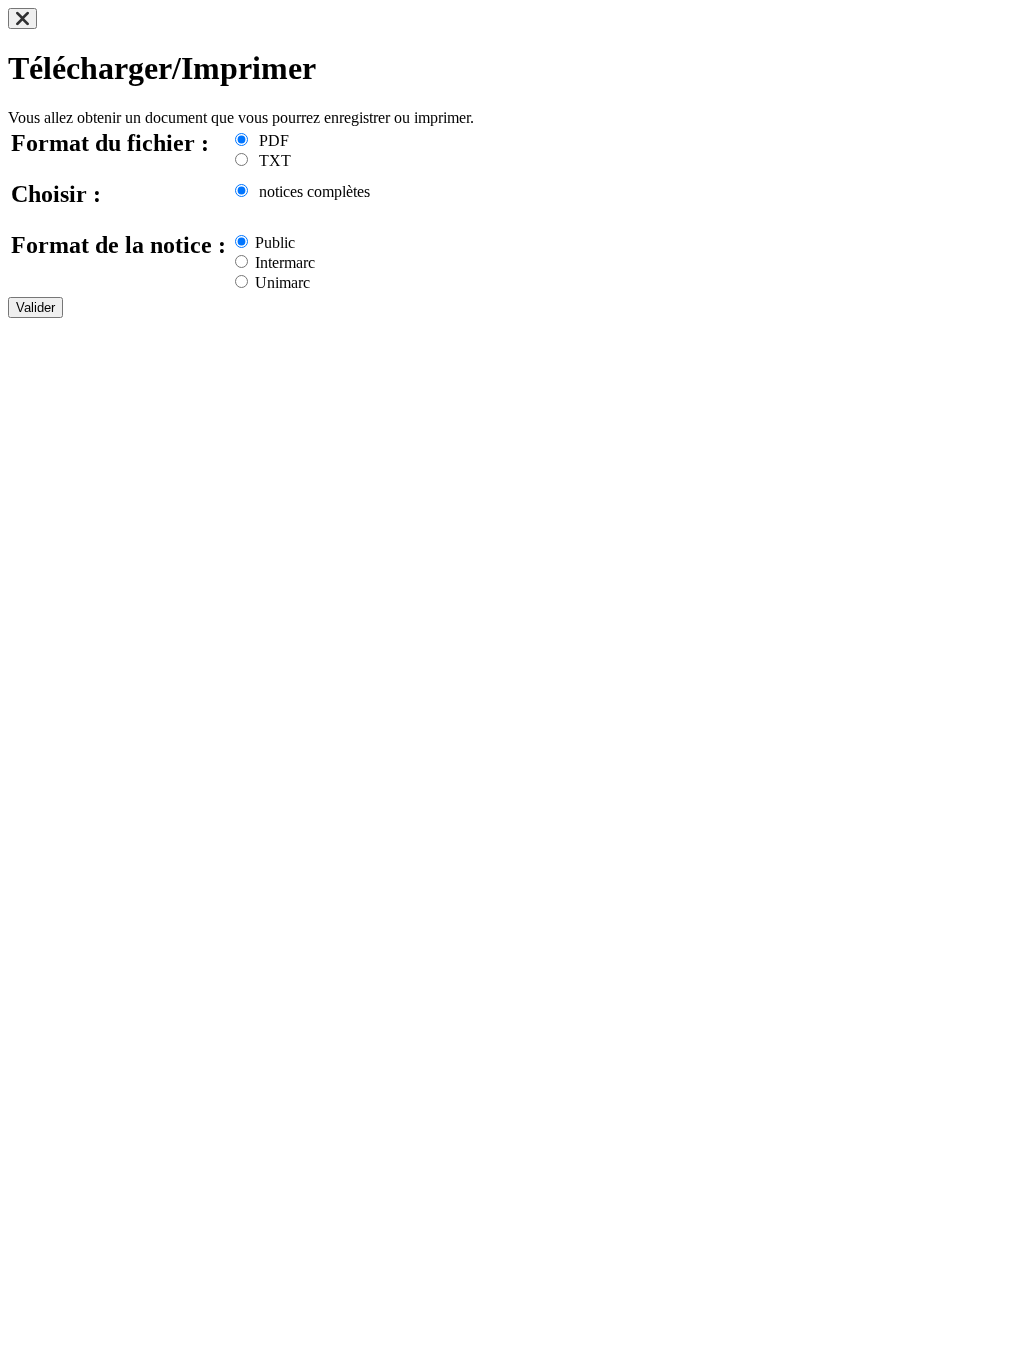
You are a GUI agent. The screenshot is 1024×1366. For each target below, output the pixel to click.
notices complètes (310, 191)
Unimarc (280, 282)
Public (273, 242)
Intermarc (283, 262)
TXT (271, 160)
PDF (270, 140)
